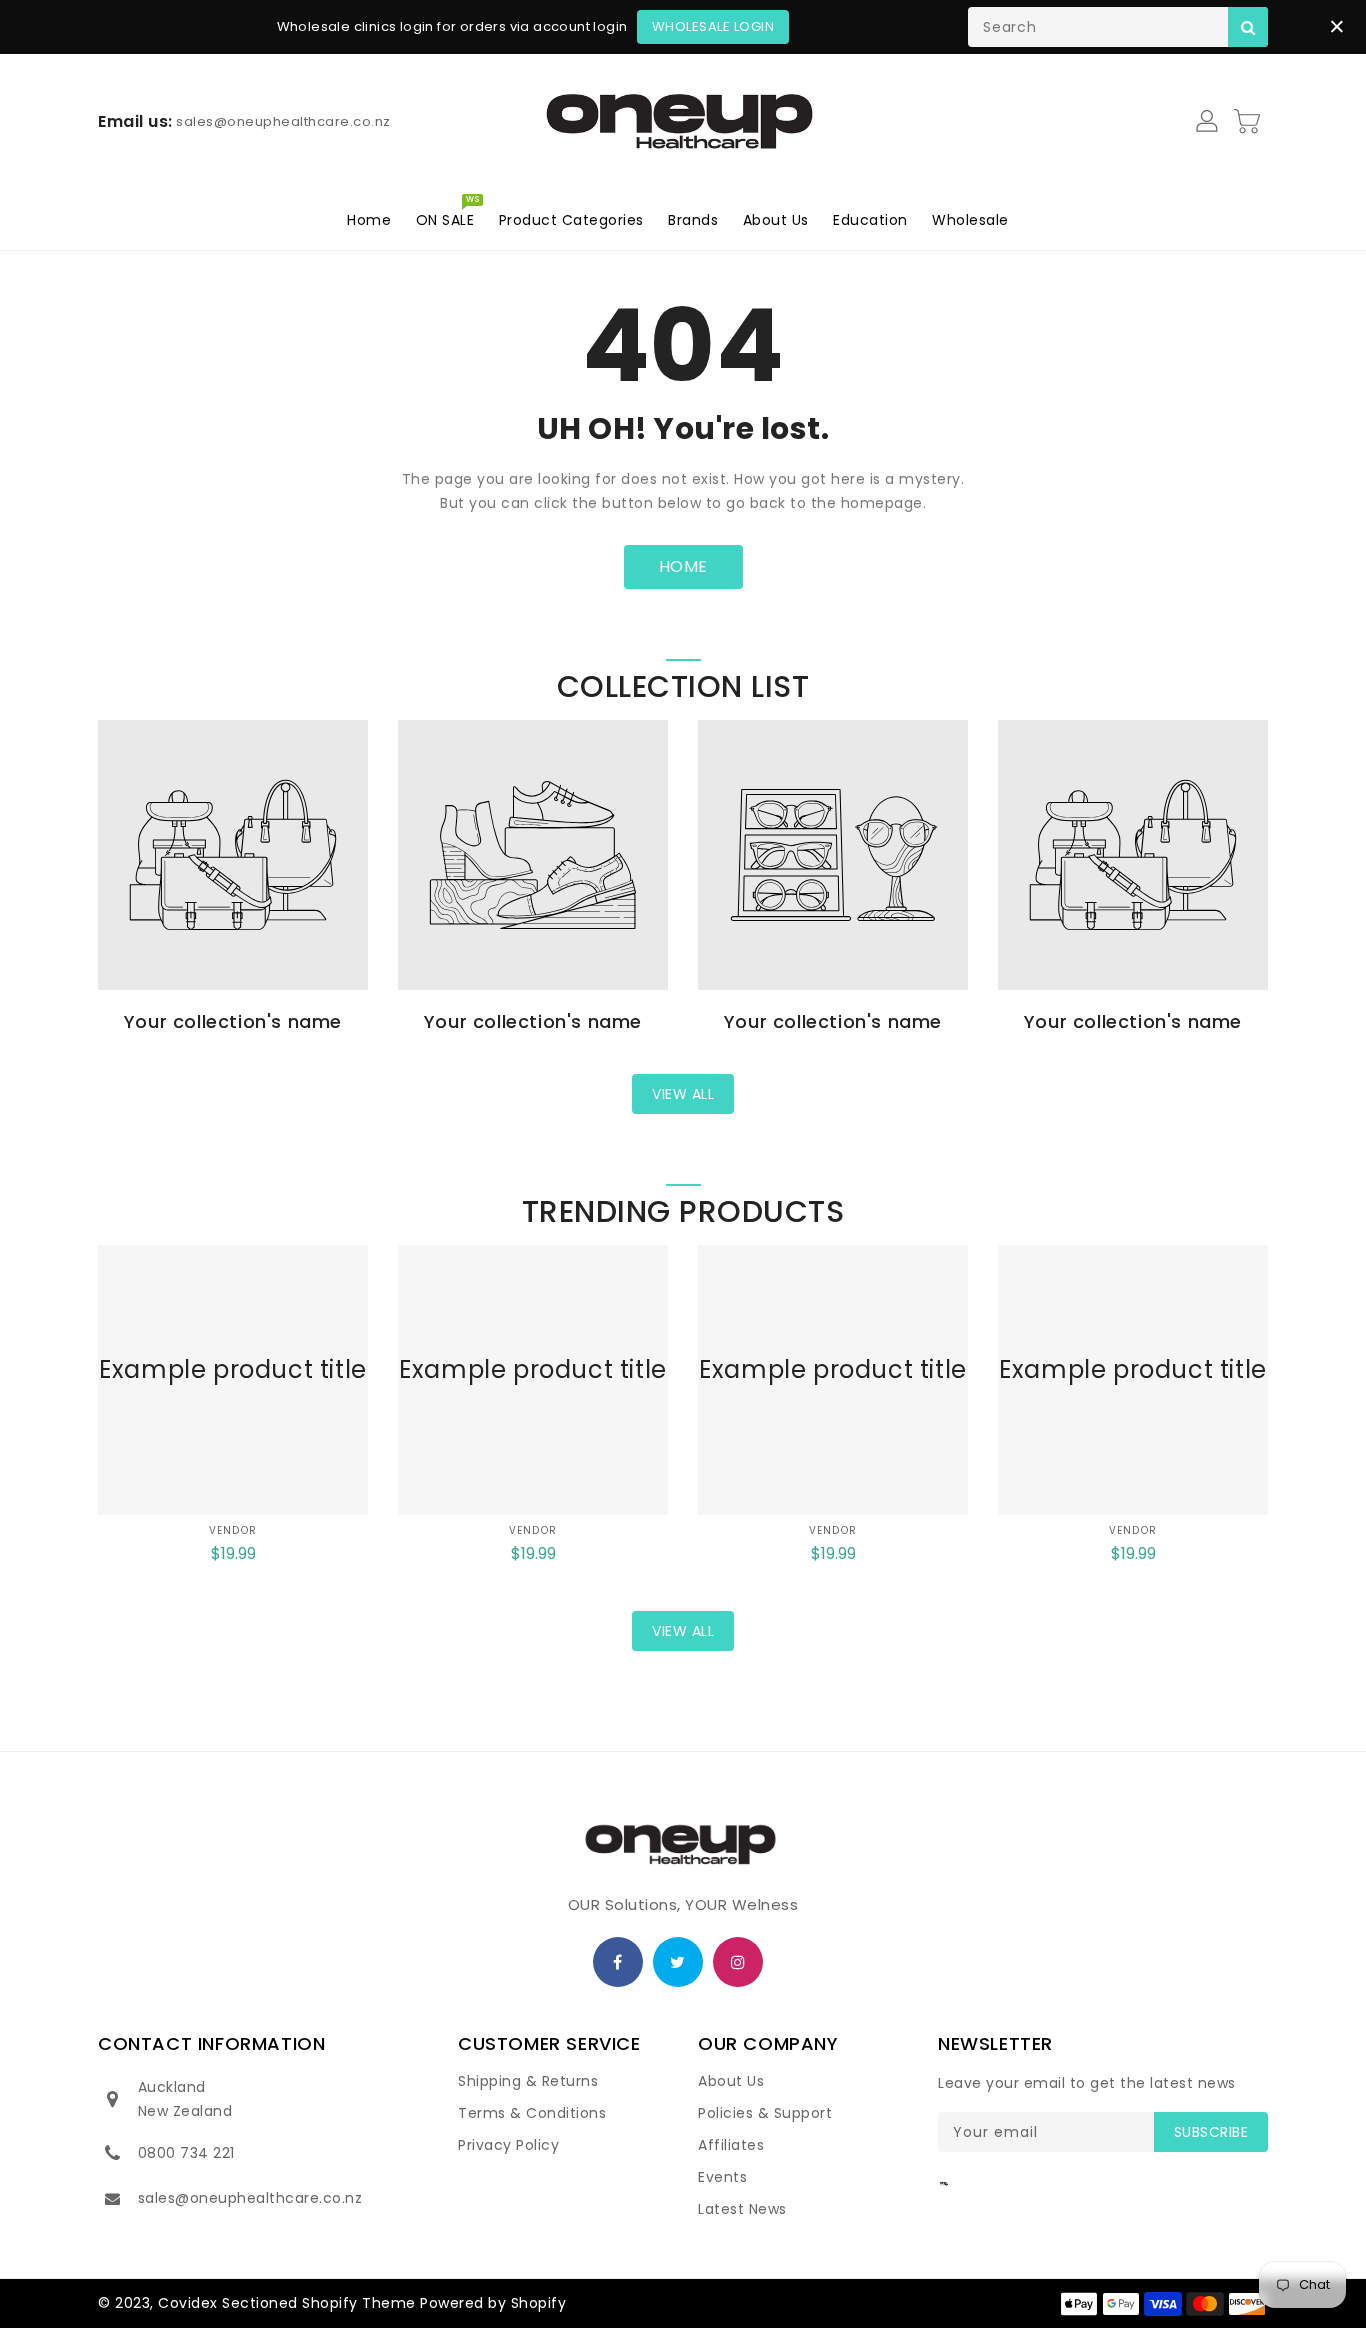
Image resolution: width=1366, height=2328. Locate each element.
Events (722, 2177)
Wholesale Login (713, 26)
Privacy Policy (508, 2145)
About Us (731, 2081)
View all (683, 1094)
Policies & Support (765, 2113)
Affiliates (731, 2145)
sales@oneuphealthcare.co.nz (250, 2198)
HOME (683, 566)
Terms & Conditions (532, 2113)
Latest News (742, 2209)
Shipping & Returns (528, 2081)
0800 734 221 (186, 2153)
